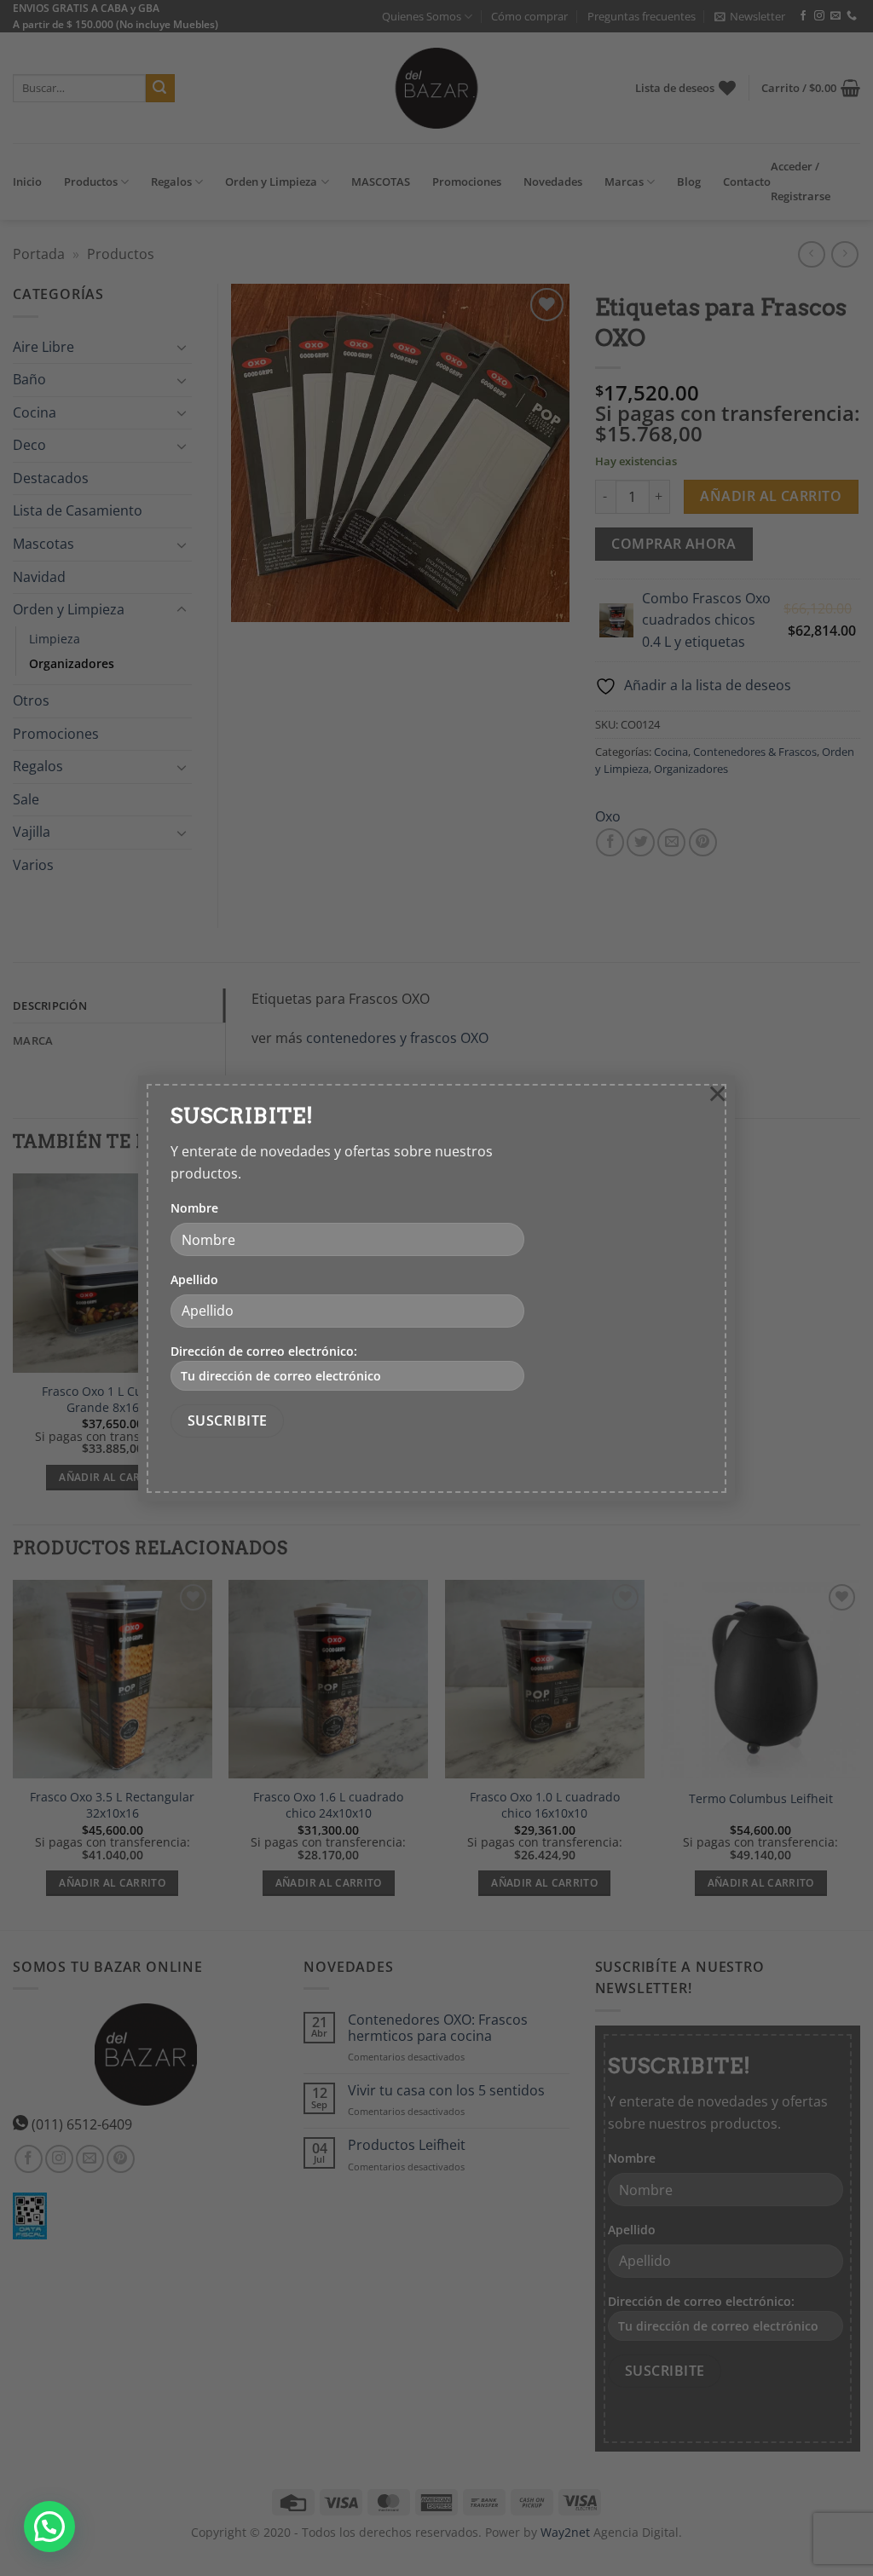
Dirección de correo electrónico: (264, 1351)
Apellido (194, 1279)
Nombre (194, 1208)
